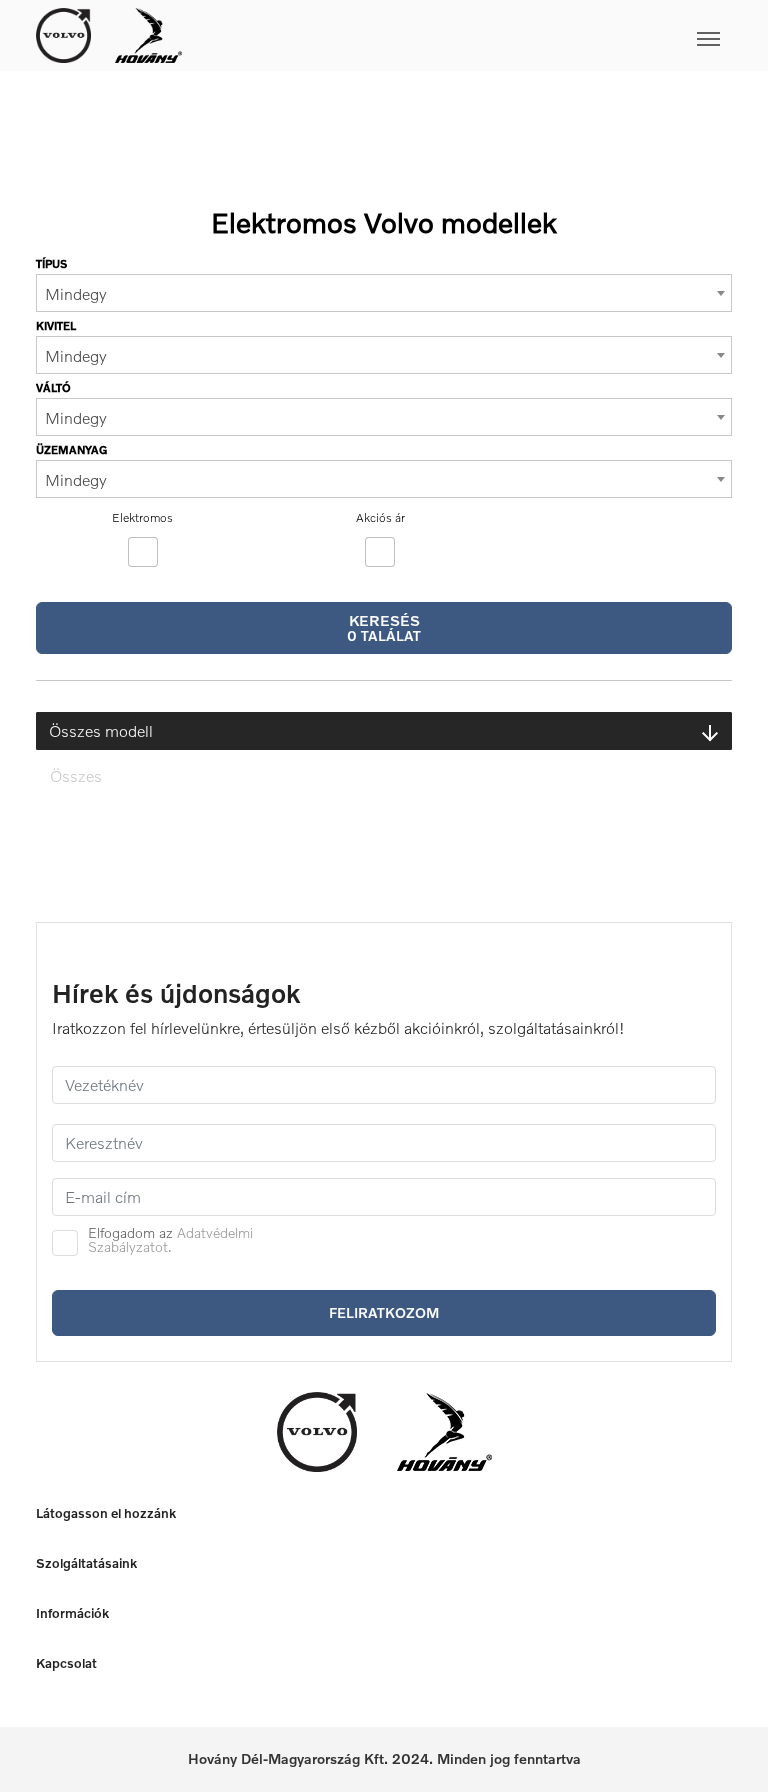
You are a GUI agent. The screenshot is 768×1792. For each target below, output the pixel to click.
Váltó (53, 387)
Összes (76, 776)
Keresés (384, 627)
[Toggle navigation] (457, 35)
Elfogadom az (170, 1240)
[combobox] (384, 293)
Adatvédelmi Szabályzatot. (170, 1239)
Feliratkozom (384, 1312)
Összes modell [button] (101, 731)
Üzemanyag (71, 449)
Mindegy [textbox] (76, 294)
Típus (51, 263)
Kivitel (56, 325)
